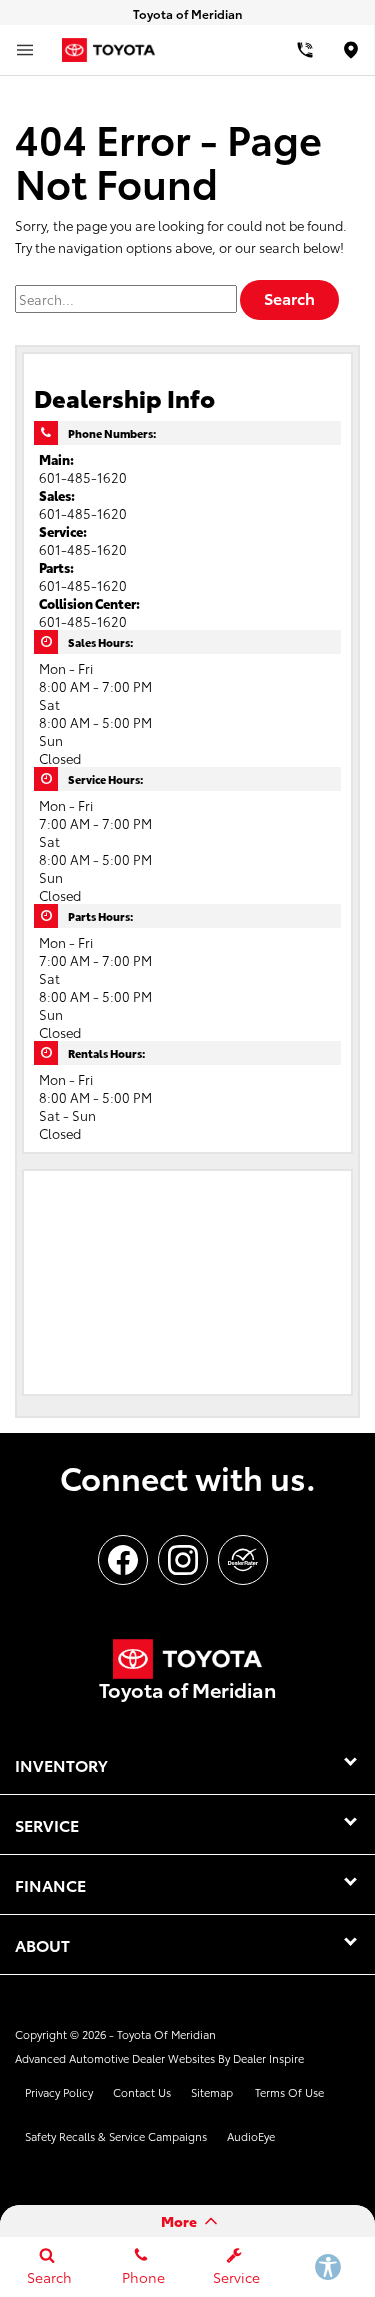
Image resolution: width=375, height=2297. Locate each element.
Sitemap (212, 2092)
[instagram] (183, 1560)
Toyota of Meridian (166, 2034)
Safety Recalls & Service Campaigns (116, 2136)
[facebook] (123, 1560)
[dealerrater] (243, 1560)
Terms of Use (289, 2092)
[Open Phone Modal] (304, 50)
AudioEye (251, 2136)
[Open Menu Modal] (25, 50)
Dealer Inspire (268, 2058)
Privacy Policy (59, 2092)
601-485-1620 (83, 477)
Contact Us (142, 2092)
